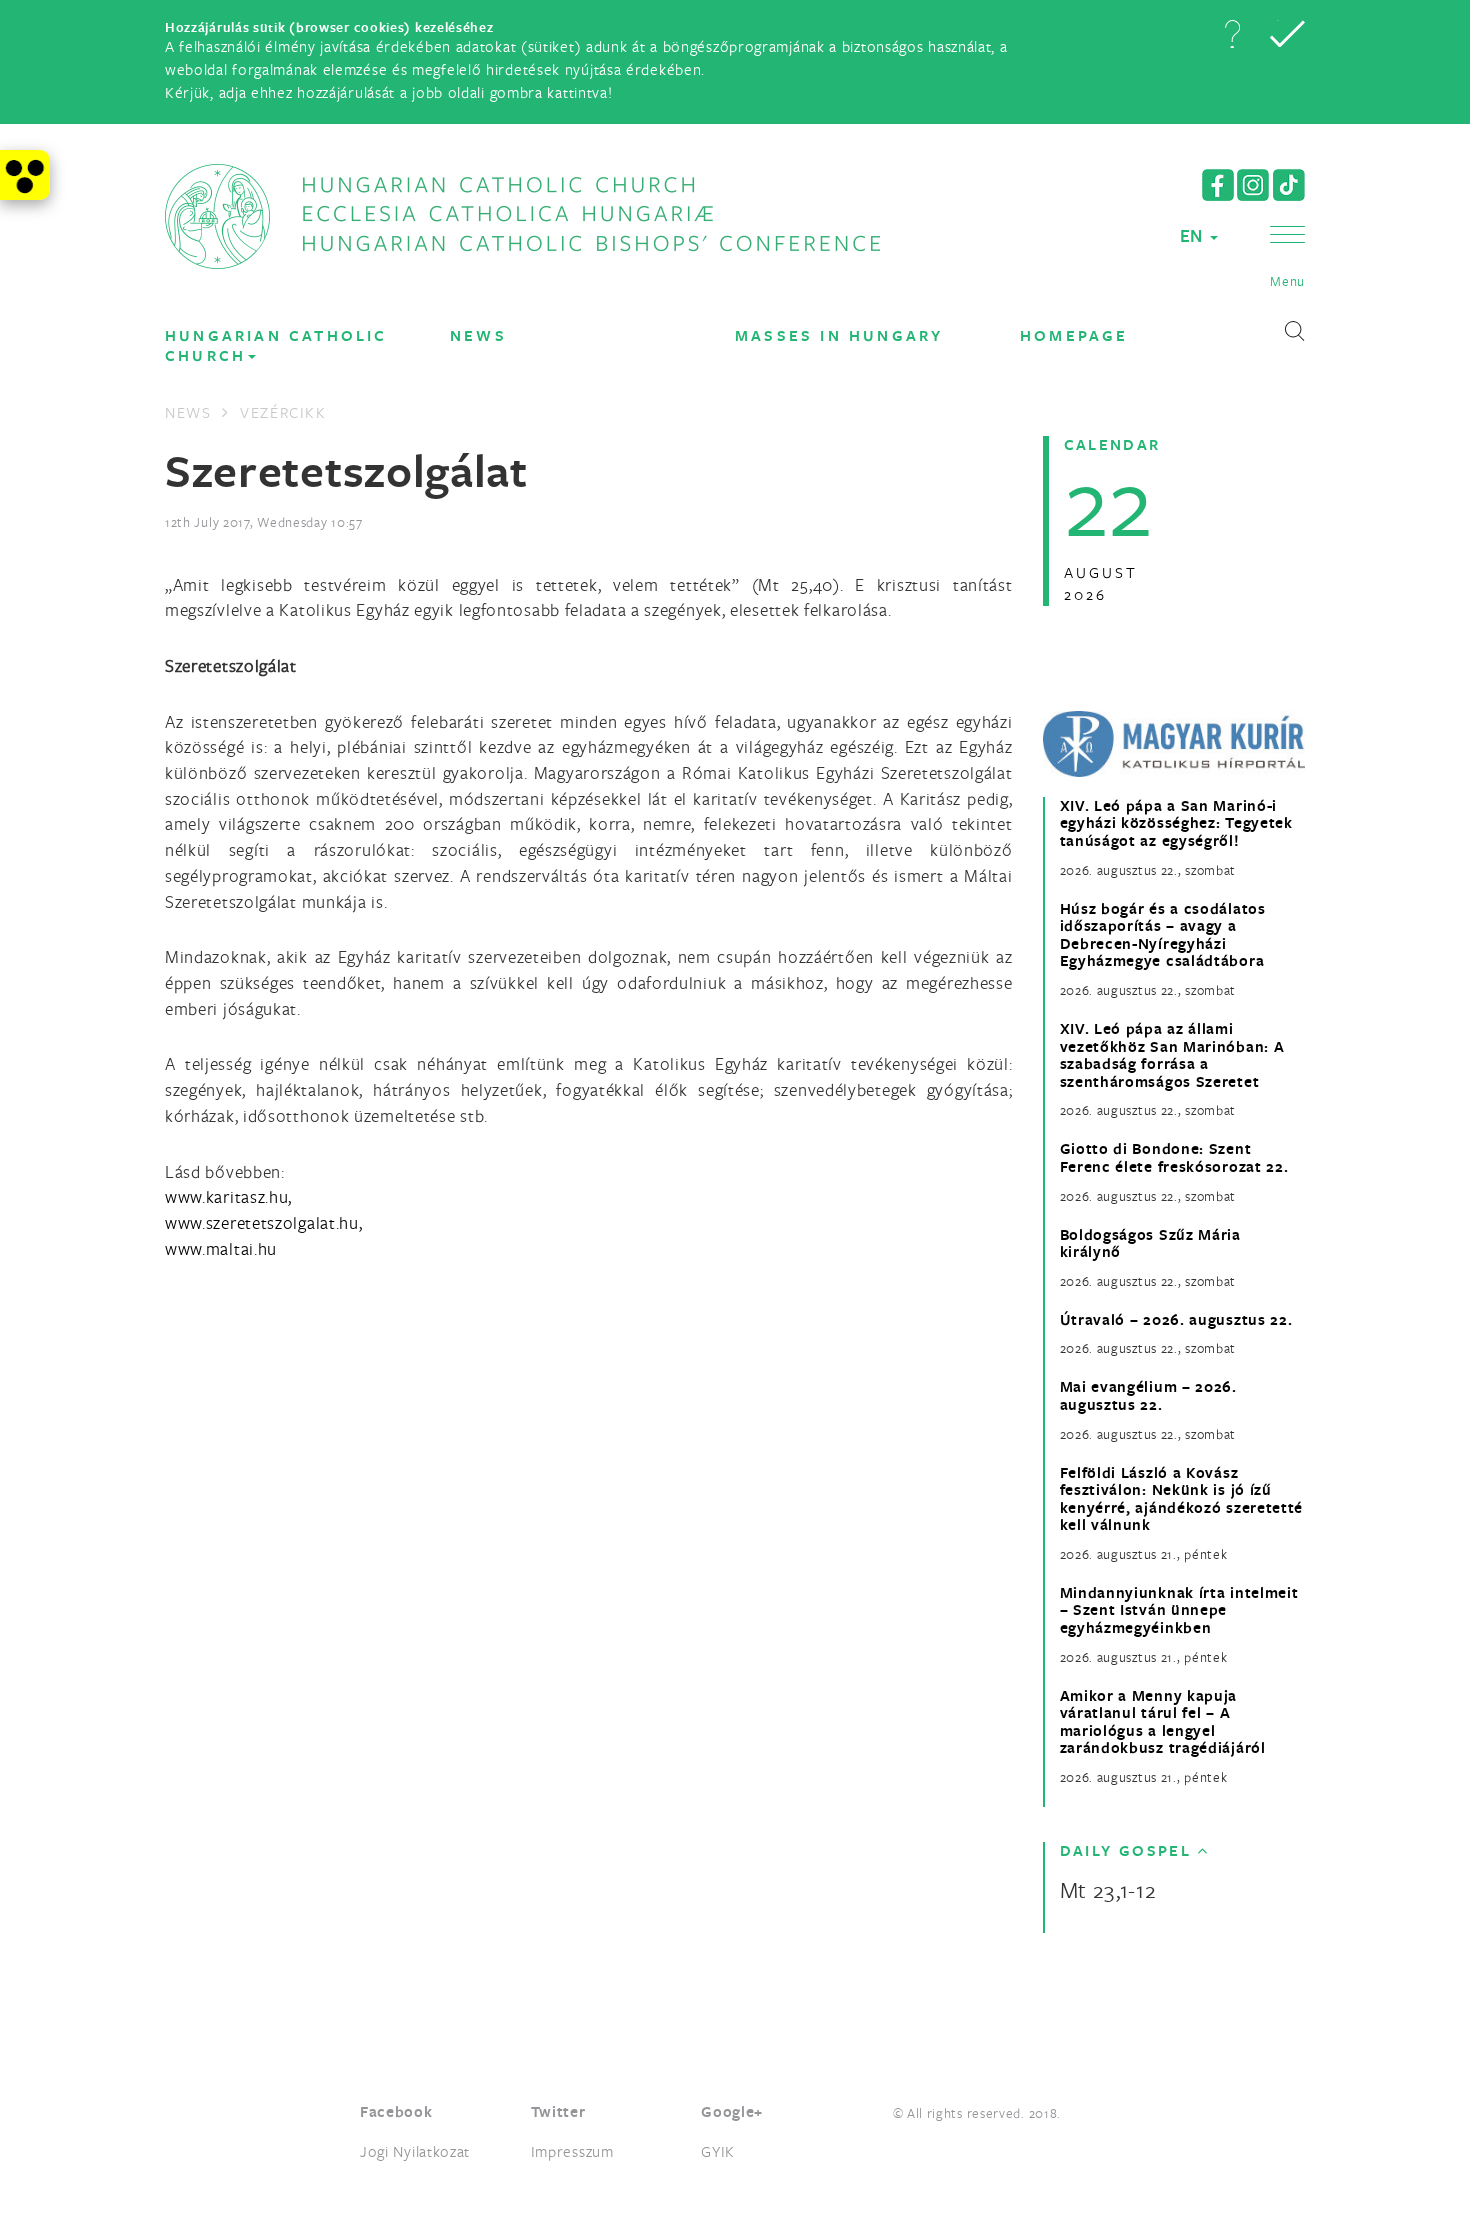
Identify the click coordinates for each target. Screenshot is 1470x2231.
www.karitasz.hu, (228, 1196)
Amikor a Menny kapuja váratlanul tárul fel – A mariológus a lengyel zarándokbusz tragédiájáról (1163, 1722)
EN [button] (1194, 235)
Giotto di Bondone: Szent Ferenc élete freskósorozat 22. (1174, 1157)
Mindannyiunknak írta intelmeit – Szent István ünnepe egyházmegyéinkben (1179, 1610)
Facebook (396, 2111)
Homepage (1074, 335)
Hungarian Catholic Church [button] (276, 345)
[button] (1232, 34)
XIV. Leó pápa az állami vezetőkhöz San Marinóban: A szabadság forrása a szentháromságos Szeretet (1172, 1055)
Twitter (558, 2111)
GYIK (718, 2151)
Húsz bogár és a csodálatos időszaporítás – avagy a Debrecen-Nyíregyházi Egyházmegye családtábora (1163, 935)
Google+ (732, 2111)
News (478, 335)
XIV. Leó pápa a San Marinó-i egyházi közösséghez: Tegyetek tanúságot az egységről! (1176, 823)
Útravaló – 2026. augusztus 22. (1176, 1320)
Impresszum (572, 2151)
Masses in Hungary (839, 335)
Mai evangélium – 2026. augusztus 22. (1148, 1395)
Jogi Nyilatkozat (415, 2151)
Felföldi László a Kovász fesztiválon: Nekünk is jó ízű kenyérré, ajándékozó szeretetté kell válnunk (1182, 1499)
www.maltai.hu (221, 1248)
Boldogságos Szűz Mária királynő (1150, 1243)
